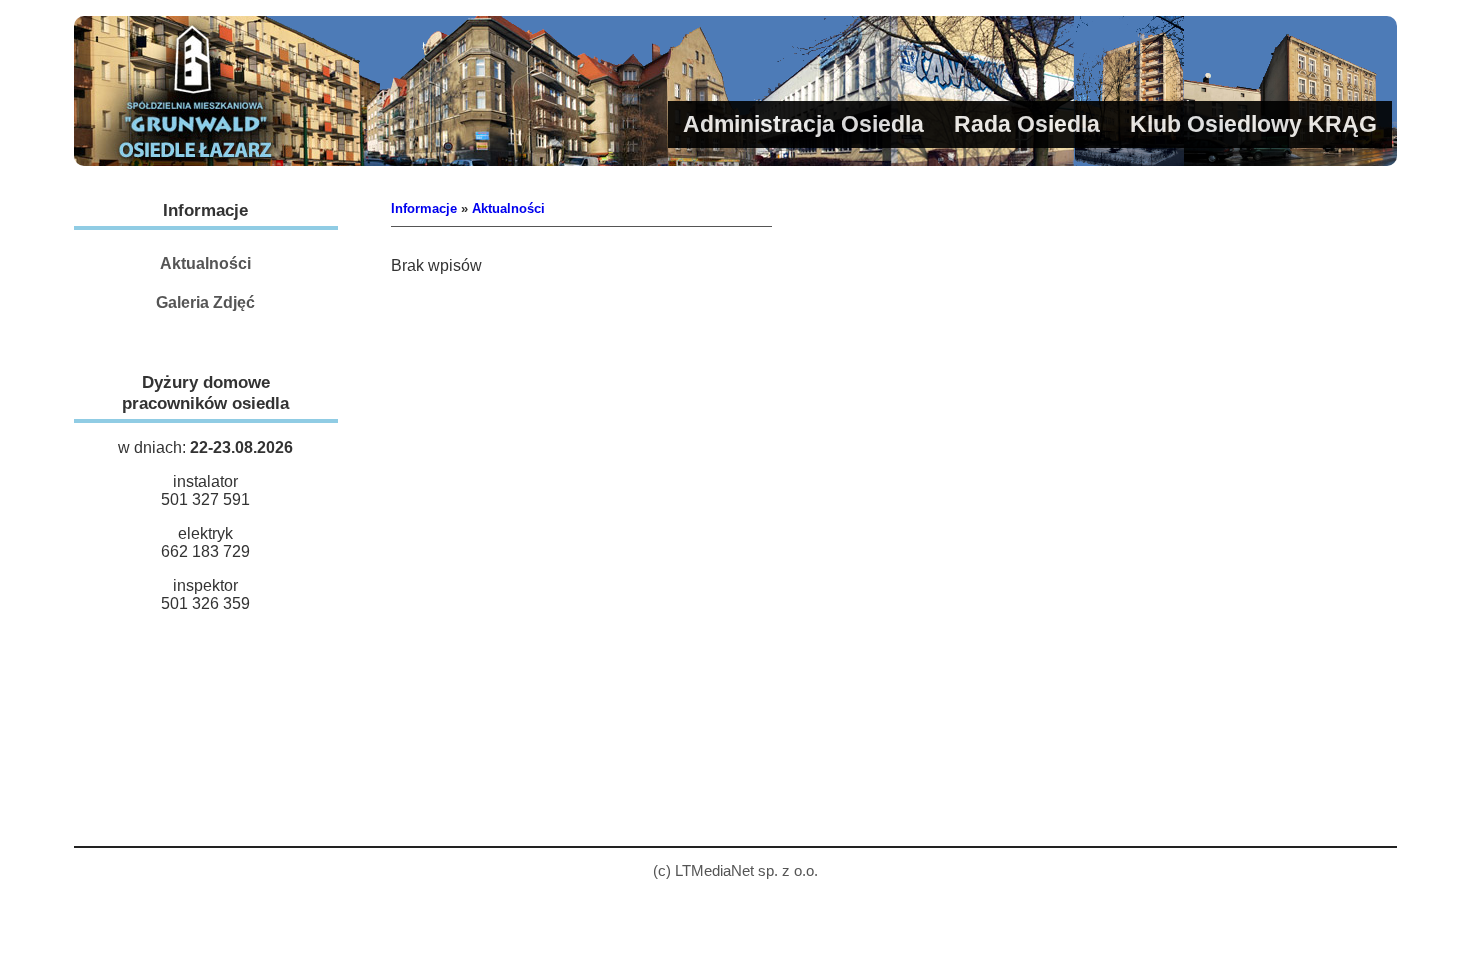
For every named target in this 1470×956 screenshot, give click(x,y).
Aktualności (205, 263)
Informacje (424, 208)
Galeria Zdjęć (205, 302)
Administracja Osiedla (803, 124)
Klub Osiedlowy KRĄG (1253, 124)
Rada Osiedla (1027, 124)
